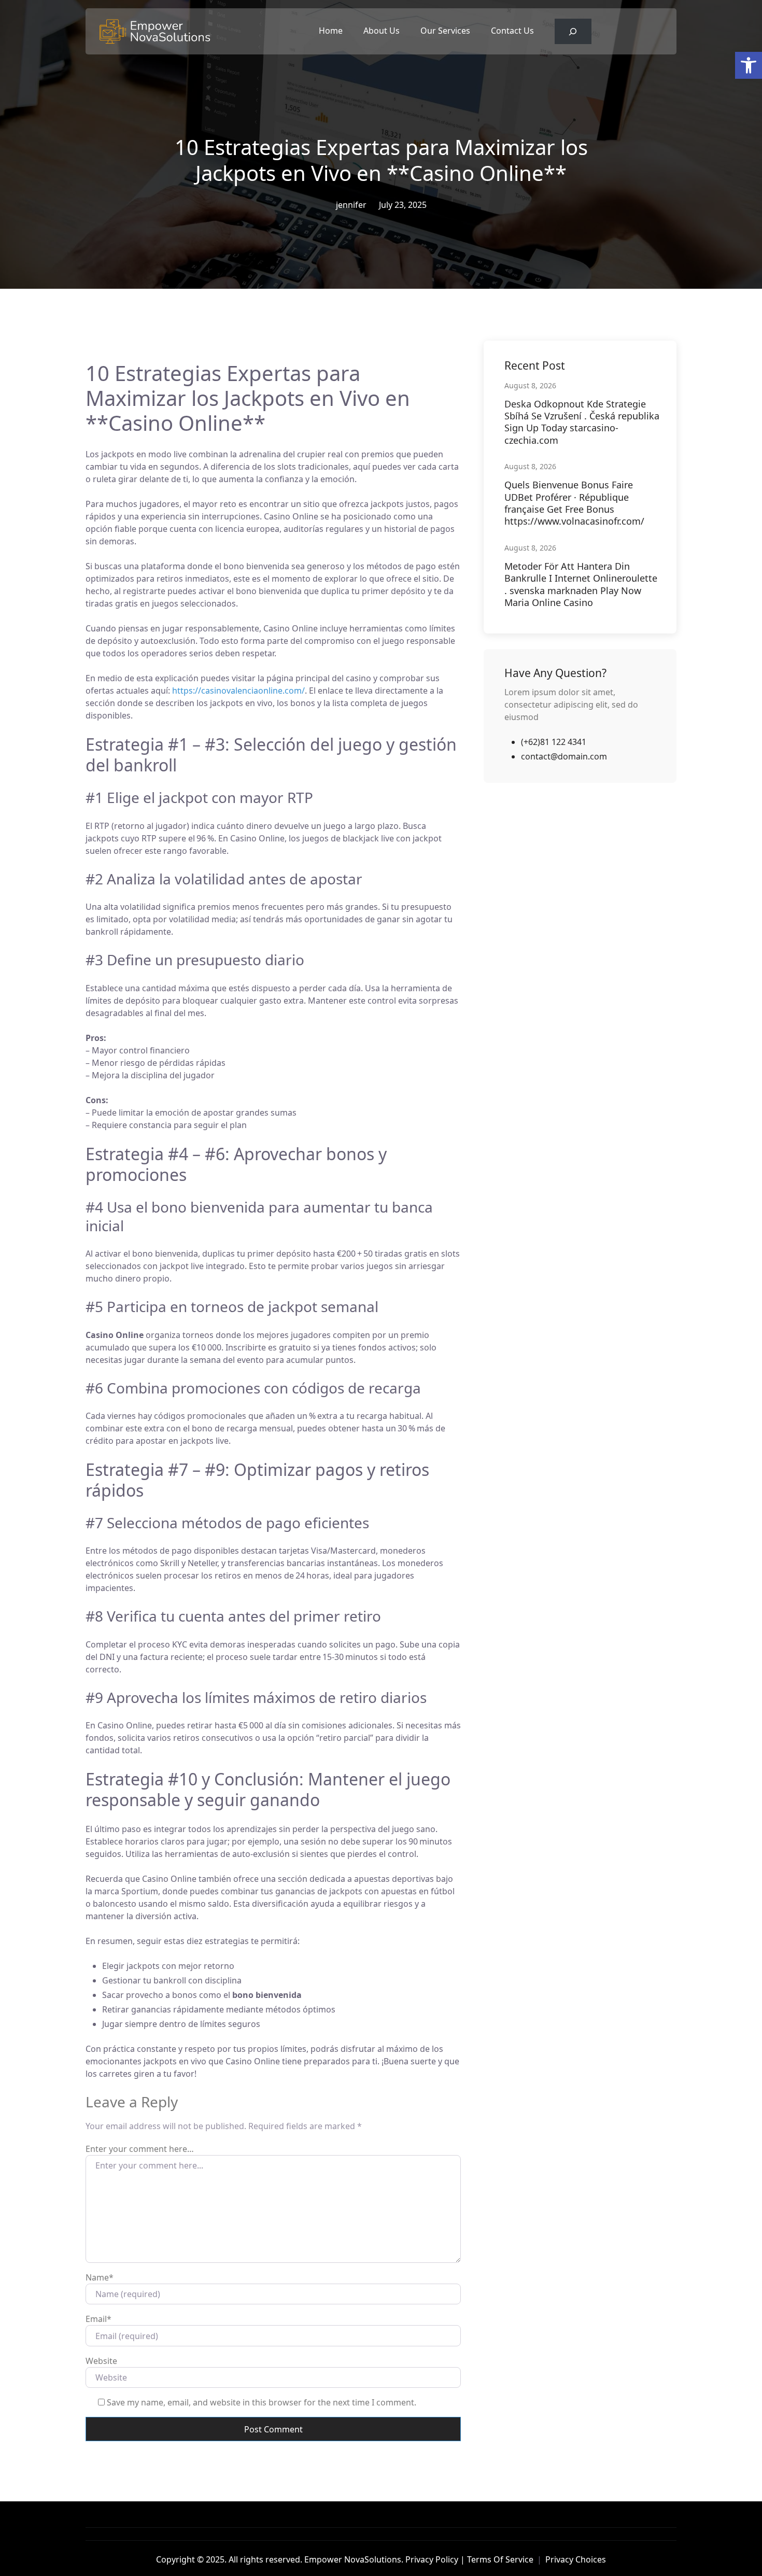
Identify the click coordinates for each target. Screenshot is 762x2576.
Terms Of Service (500, 2559)
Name (100, 2277)
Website (101, 2361)
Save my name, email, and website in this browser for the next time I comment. (262, 2402)
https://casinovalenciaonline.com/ (238, 691)
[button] (749, 65)
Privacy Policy (432, 2559)
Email (98, 2319)
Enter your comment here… (140, 2149)
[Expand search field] (573, 31)
